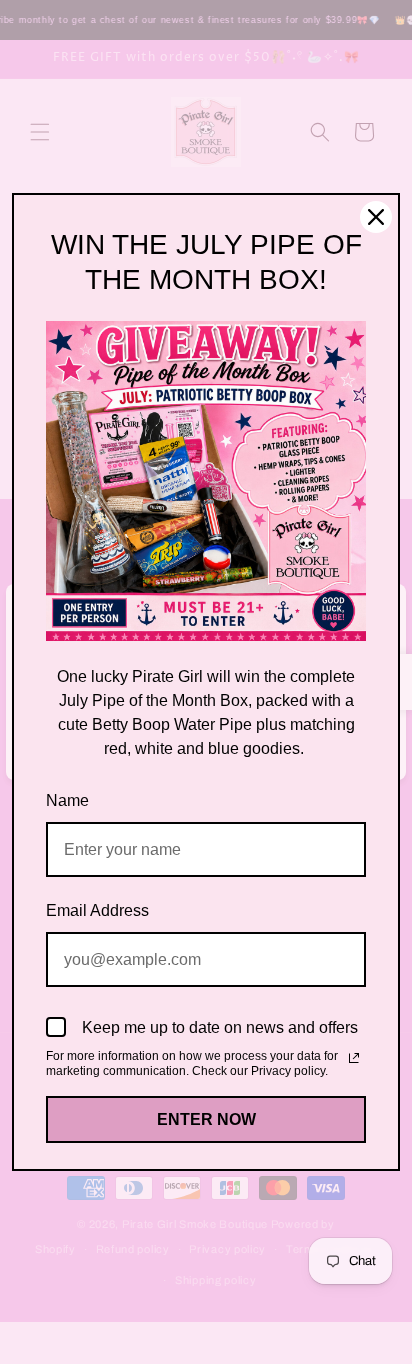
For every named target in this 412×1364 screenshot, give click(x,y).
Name (67, 800)
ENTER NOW (206, 1119)
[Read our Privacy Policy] (354, 1058)
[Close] (376, 217)
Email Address (97, 910)
